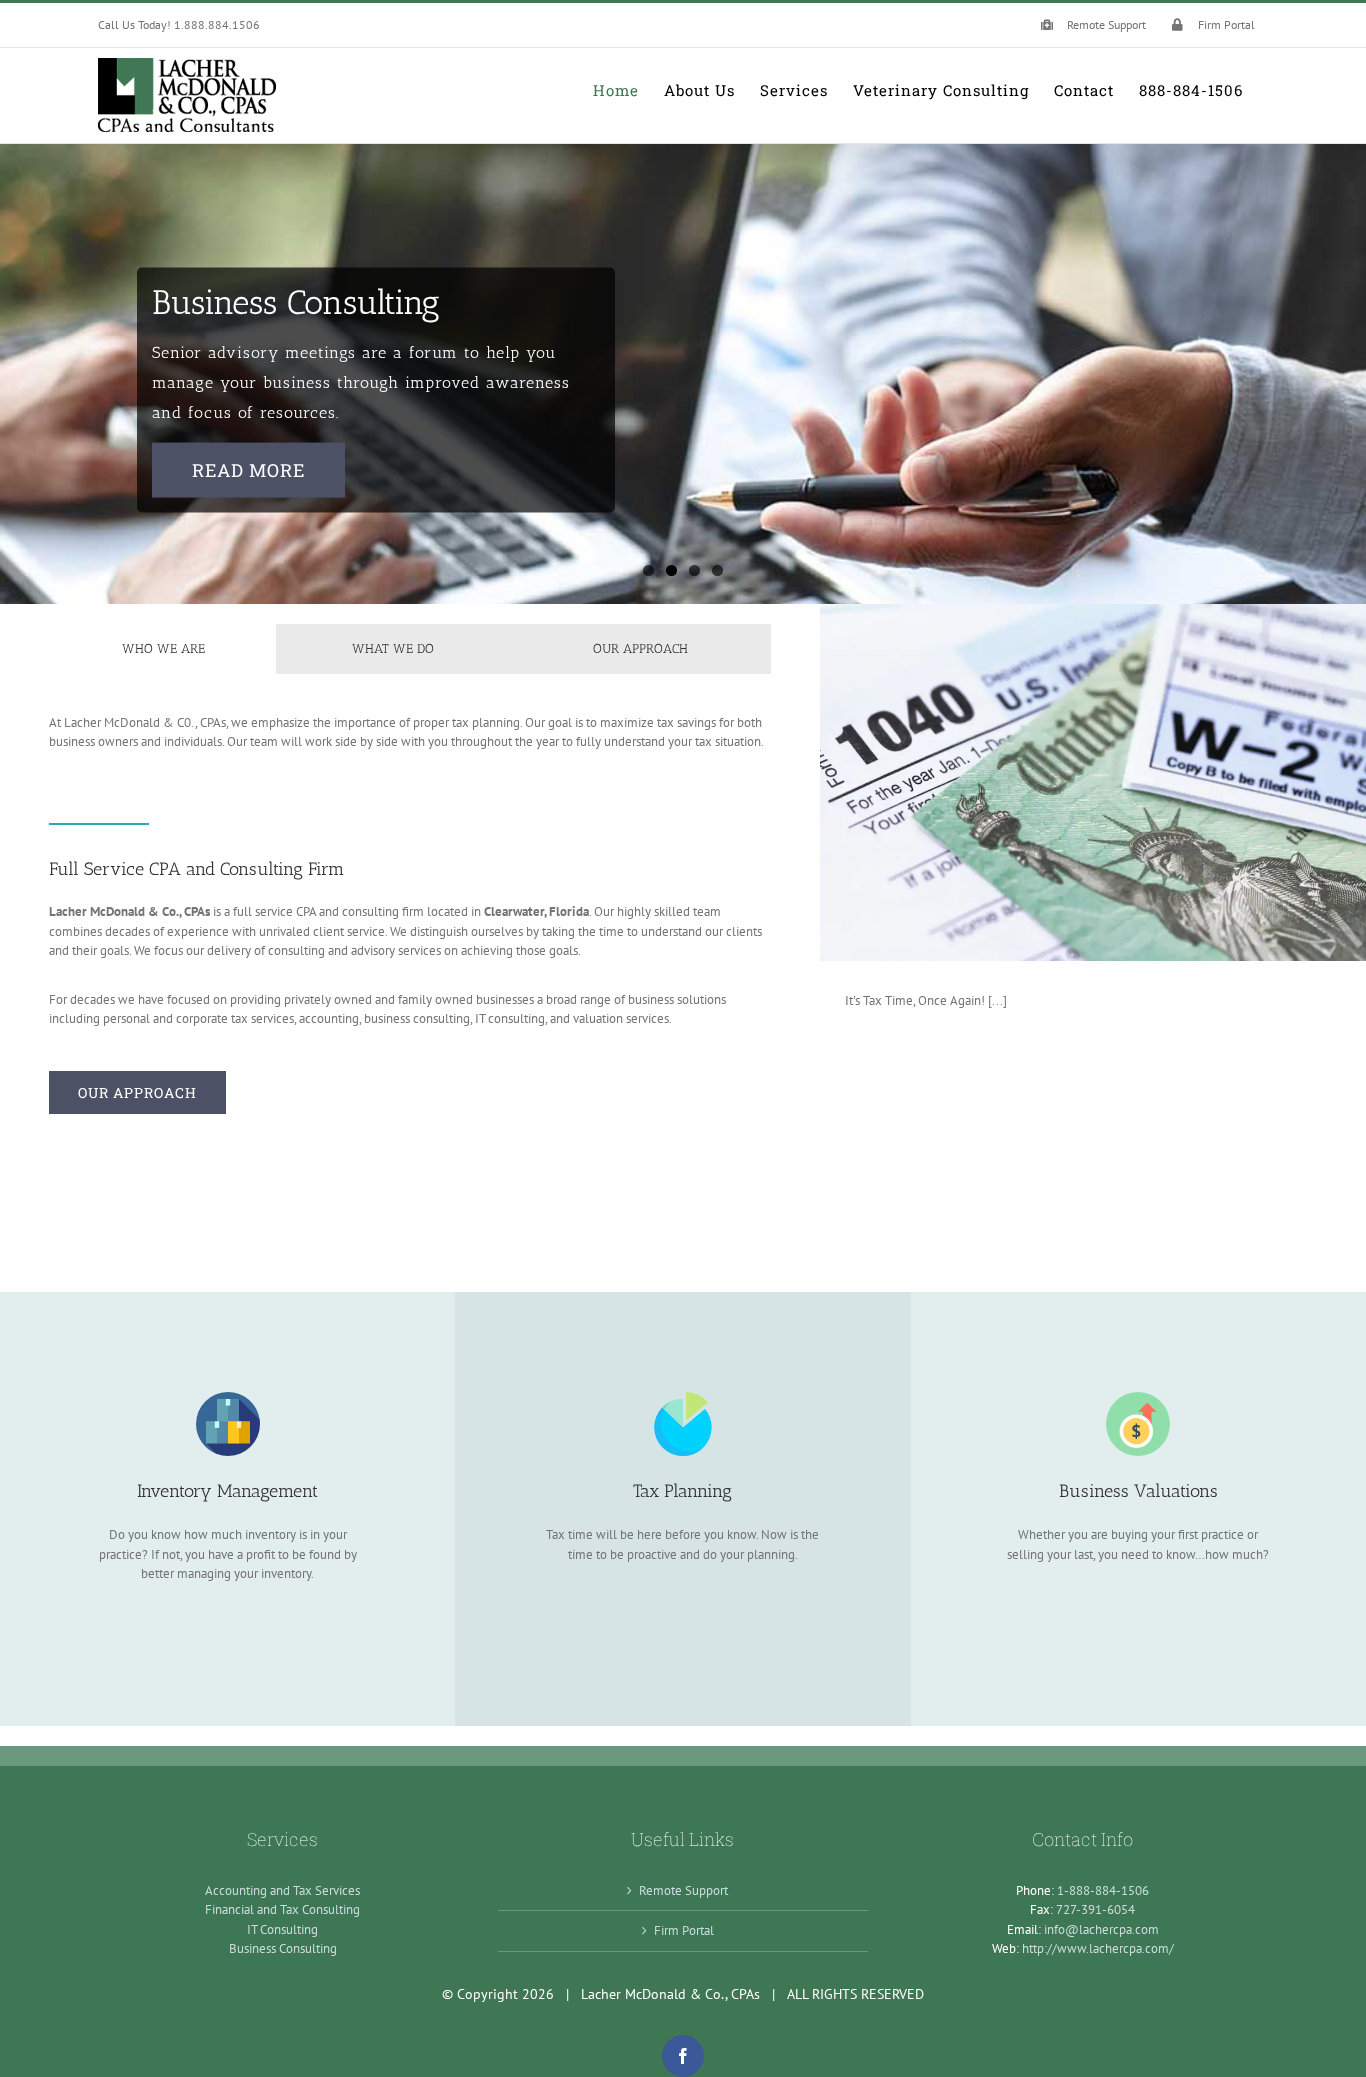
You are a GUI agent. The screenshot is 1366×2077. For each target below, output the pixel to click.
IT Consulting (282, 1929)
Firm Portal (684, 1930)
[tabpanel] (409, 742)
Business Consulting (283, 1948)
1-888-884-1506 (1103, 1890)
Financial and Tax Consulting (282, 1909)
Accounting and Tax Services (282, 1890)
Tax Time (1093, 782)
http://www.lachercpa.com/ (1098, 1948)
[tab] (163, 649)
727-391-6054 (1095, 1909)
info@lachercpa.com (1101, 1929)
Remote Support (683, 1890)
